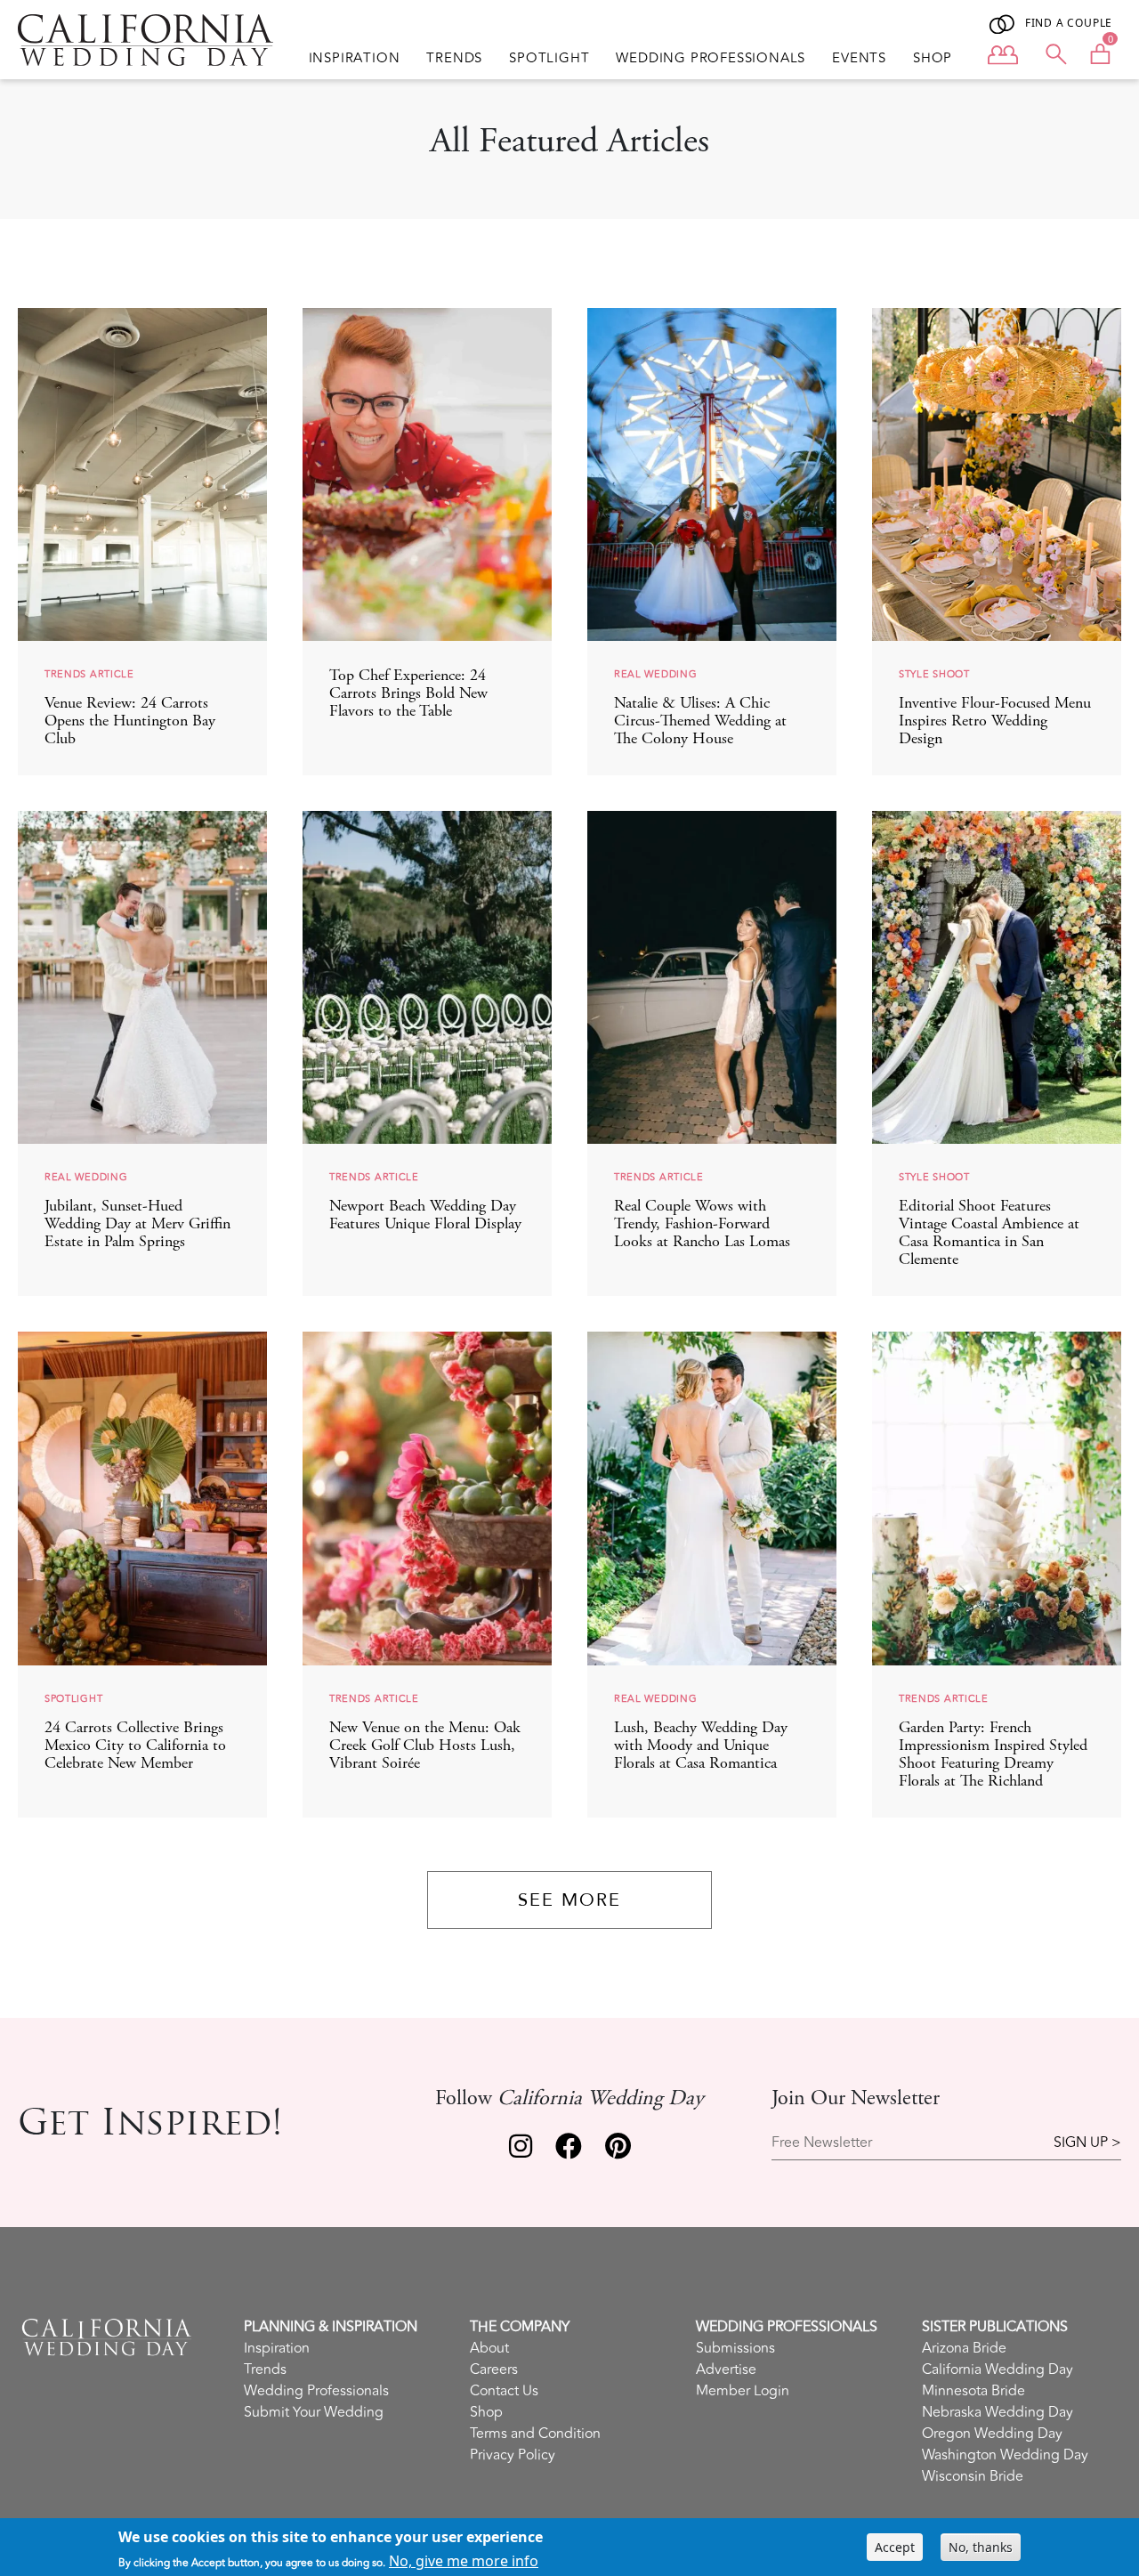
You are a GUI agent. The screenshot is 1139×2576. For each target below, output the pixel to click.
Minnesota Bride (973, 2391)
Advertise (726, 2369)
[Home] (145, 40)
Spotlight (549, 59)
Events (859, 59)
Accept (895, 2547)
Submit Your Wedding (314, 2412)
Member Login (743, 2391)
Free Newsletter (822, 2143)
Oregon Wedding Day (992, 2434)
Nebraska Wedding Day (998, 2412)
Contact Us (504, 2391)
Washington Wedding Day (1005, 2455)
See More (569, 1900)
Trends (454, 59)
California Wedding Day (998, 2369)
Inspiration (355, 59)
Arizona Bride (964, 2348)
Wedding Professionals (711, 59)
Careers (494, 2369)
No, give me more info (464, 2561)
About (489, 2348)
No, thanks (981, 2547)
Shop (933, 59)
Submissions (735, 2348)
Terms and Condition (535, 2434)
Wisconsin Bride (973, 2476)
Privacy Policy (513, 2455)
